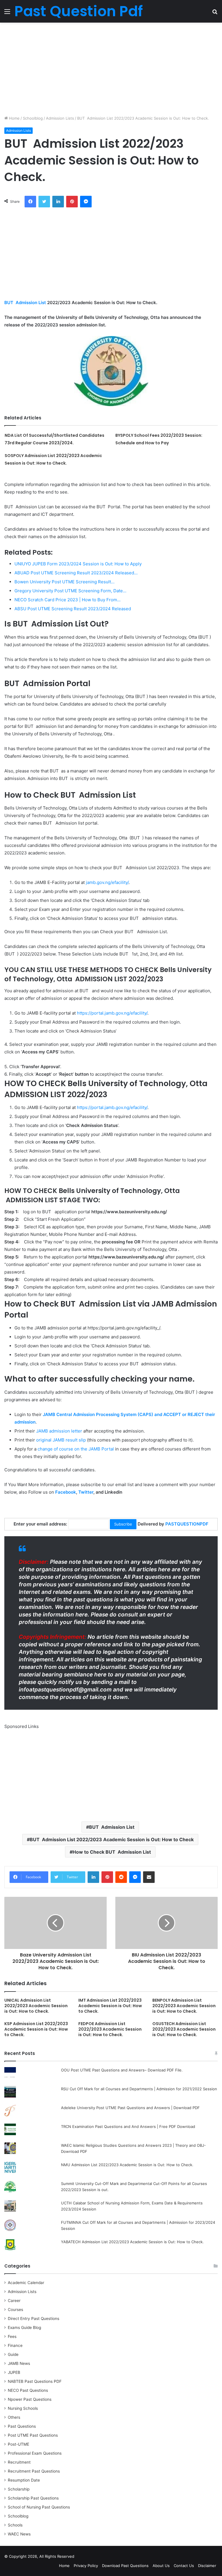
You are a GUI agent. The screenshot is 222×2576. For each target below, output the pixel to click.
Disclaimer (207, 2566)
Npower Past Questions (30, 2399)
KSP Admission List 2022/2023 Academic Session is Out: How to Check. (36, 2029)
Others (14, 2417)
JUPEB (14, 2372)
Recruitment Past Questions (34, 2471)
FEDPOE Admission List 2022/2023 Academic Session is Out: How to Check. (110, 2029)
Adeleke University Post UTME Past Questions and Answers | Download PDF (130, 2108)
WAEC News (19, 2534)
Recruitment (19, 2462)
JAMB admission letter (59, 1431)
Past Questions (22, 2426)
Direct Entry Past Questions (34, 2319)
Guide (13, 2354)
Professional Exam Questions (35, 2453)
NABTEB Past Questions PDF (35, 2381)
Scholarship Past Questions (33, 2498)
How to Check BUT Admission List (112, 1852)
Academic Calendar (26, 2283)
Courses (15, 2310)
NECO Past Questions (28, 2390)
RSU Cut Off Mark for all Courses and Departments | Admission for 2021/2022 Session (139, 2089)
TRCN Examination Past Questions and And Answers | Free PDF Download (128, 2126)
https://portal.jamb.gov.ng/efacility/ (112, 1013)
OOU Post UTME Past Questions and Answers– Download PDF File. (122, 2070)
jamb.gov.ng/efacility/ (107, 882)
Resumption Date (24, 2480)
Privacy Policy (86, 2566)
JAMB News (19, 2363)
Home (14, 118)
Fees (12, 2336)
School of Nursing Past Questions (39, 2507)
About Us (161, 2566)
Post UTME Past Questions (33, 2435)
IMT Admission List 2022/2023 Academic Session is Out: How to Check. (110, 2006)
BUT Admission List (25, 303)
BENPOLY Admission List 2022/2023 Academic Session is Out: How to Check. (184, 2006)
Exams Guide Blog (24, 2327)
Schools (15, 2525)
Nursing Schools (23, 2408)
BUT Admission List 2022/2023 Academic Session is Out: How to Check (112, 1839)
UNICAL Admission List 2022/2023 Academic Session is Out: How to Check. (36, 2006)
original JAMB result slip (61, 1440)
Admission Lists (60, 118)
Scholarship (19, 2489)
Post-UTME (18, 2444)
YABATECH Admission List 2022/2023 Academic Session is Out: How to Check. (132, 2242)
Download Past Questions (125, 2566)
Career (14, 2301)
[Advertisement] (111, 69)
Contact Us (184, 2566)
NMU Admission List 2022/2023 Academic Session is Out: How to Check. (127, 2165)
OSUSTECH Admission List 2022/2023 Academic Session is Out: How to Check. (184, 2029)
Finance (15, 2345)
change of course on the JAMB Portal (76, 1449)
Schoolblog (33, 118)
